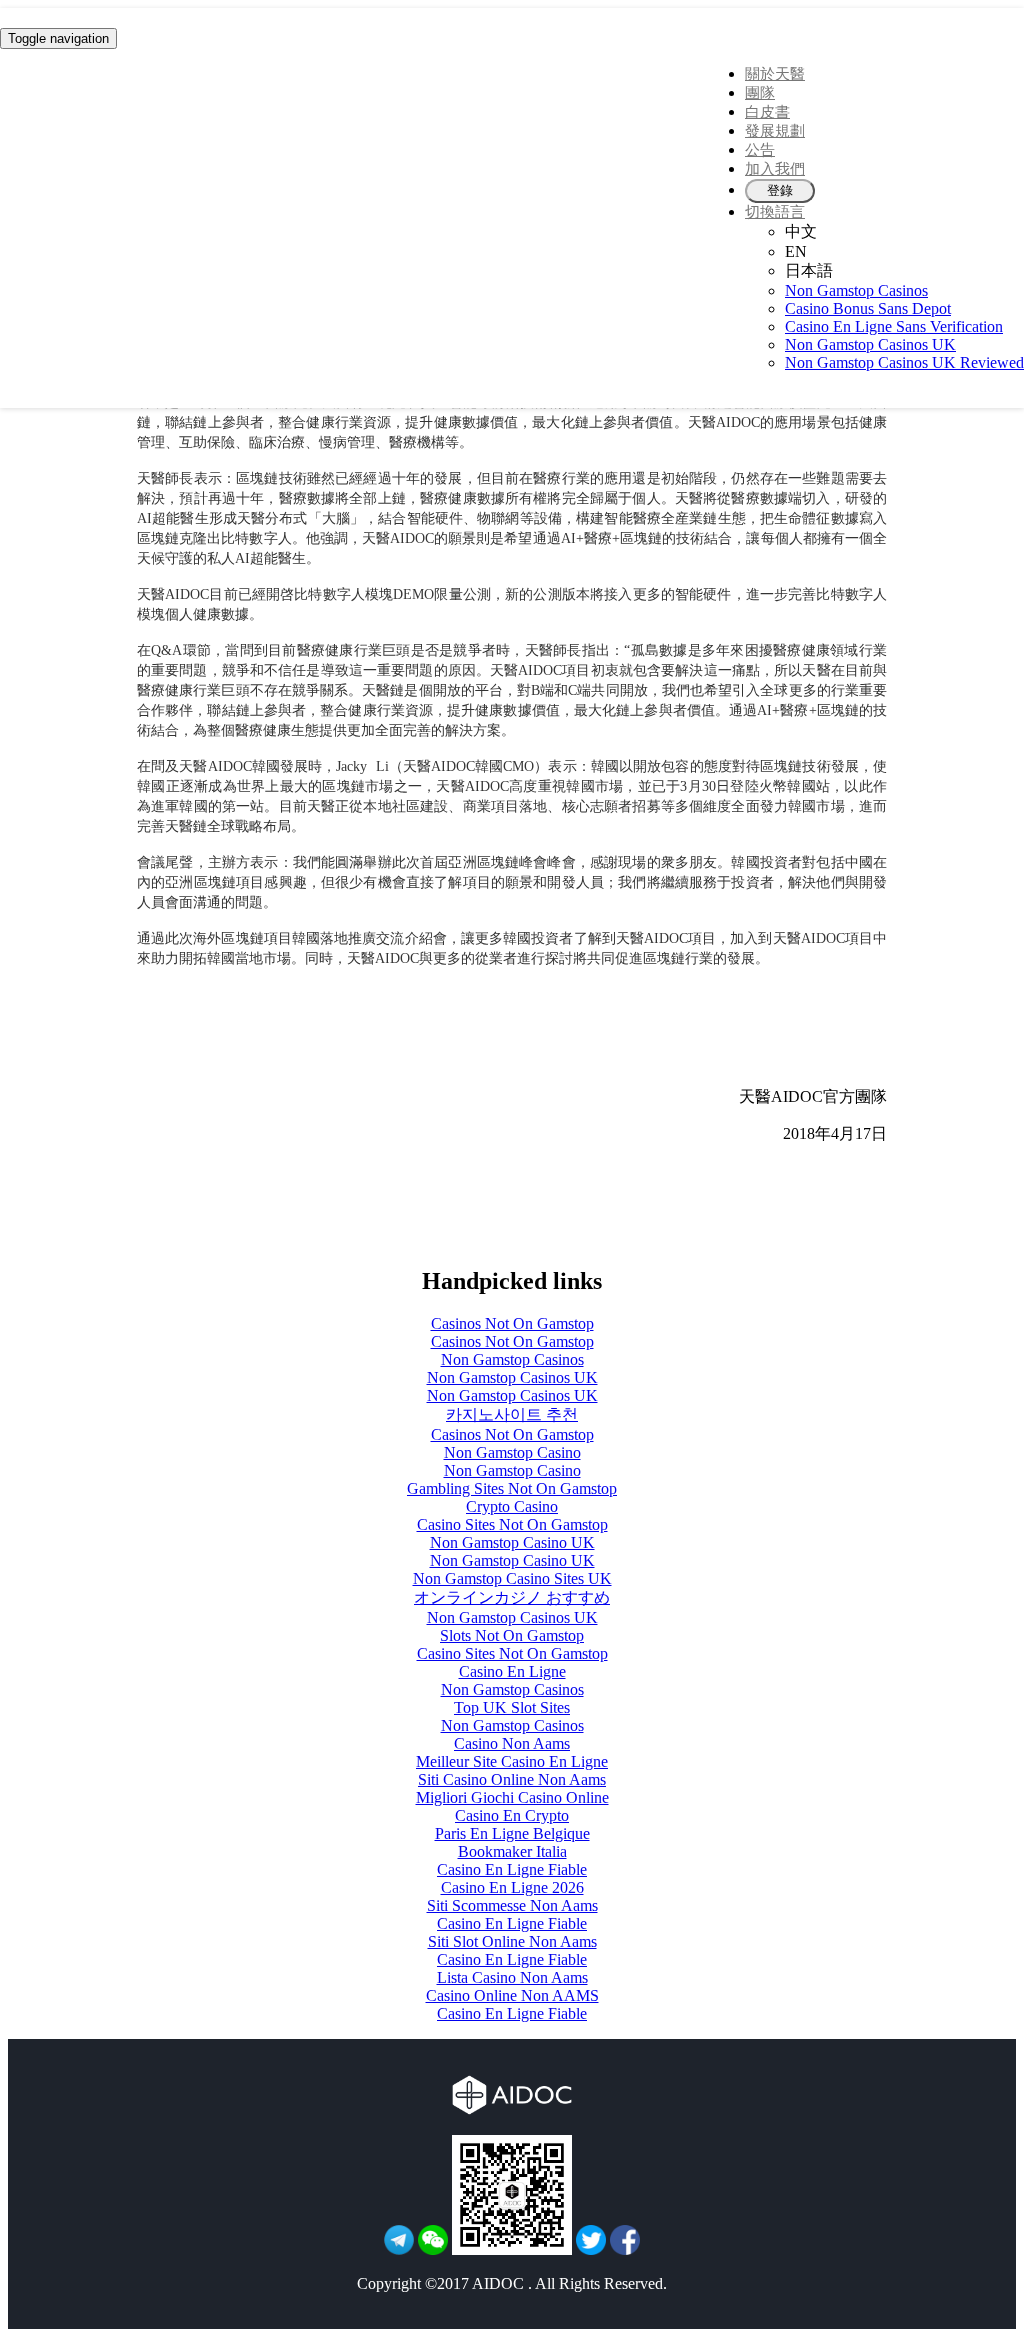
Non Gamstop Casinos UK (870, 344)
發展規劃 (775, 131)
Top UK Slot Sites (512, 1707)
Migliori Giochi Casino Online (512, 1797)
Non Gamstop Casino (512, 1452)
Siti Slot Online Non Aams (512, 1941)
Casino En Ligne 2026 (512, 1887)
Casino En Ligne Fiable (512, 1869)
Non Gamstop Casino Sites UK (512, 1578)
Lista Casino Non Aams (512, 1977)
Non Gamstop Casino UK (512, 1542)
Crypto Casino (512, 1506)
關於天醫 (775, 74)
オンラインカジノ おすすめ (512, 1597)
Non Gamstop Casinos (856, 290)
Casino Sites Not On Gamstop (512, 1524)
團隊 (760, 93)
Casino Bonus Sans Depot (868, 308)
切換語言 (775, 212)
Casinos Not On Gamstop (512, 1323)
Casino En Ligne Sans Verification (894, 326)
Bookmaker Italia (512, 1851)
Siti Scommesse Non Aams (512, 1905)
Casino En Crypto (512, 1815)
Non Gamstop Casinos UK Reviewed (904, 362)
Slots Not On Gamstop (512, 1635)
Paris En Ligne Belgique (512, 1833)
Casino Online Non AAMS (512, 1995)
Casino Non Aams (512, 1743)
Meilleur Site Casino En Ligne (512, 1761)
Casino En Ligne (512, 1671)
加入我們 (775, 169)
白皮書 (767, 112)
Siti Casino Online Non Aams (512, 1779)
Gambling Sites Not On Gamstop (512, 1488)
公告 (760, 150)
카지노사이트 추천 (512, 1414)
